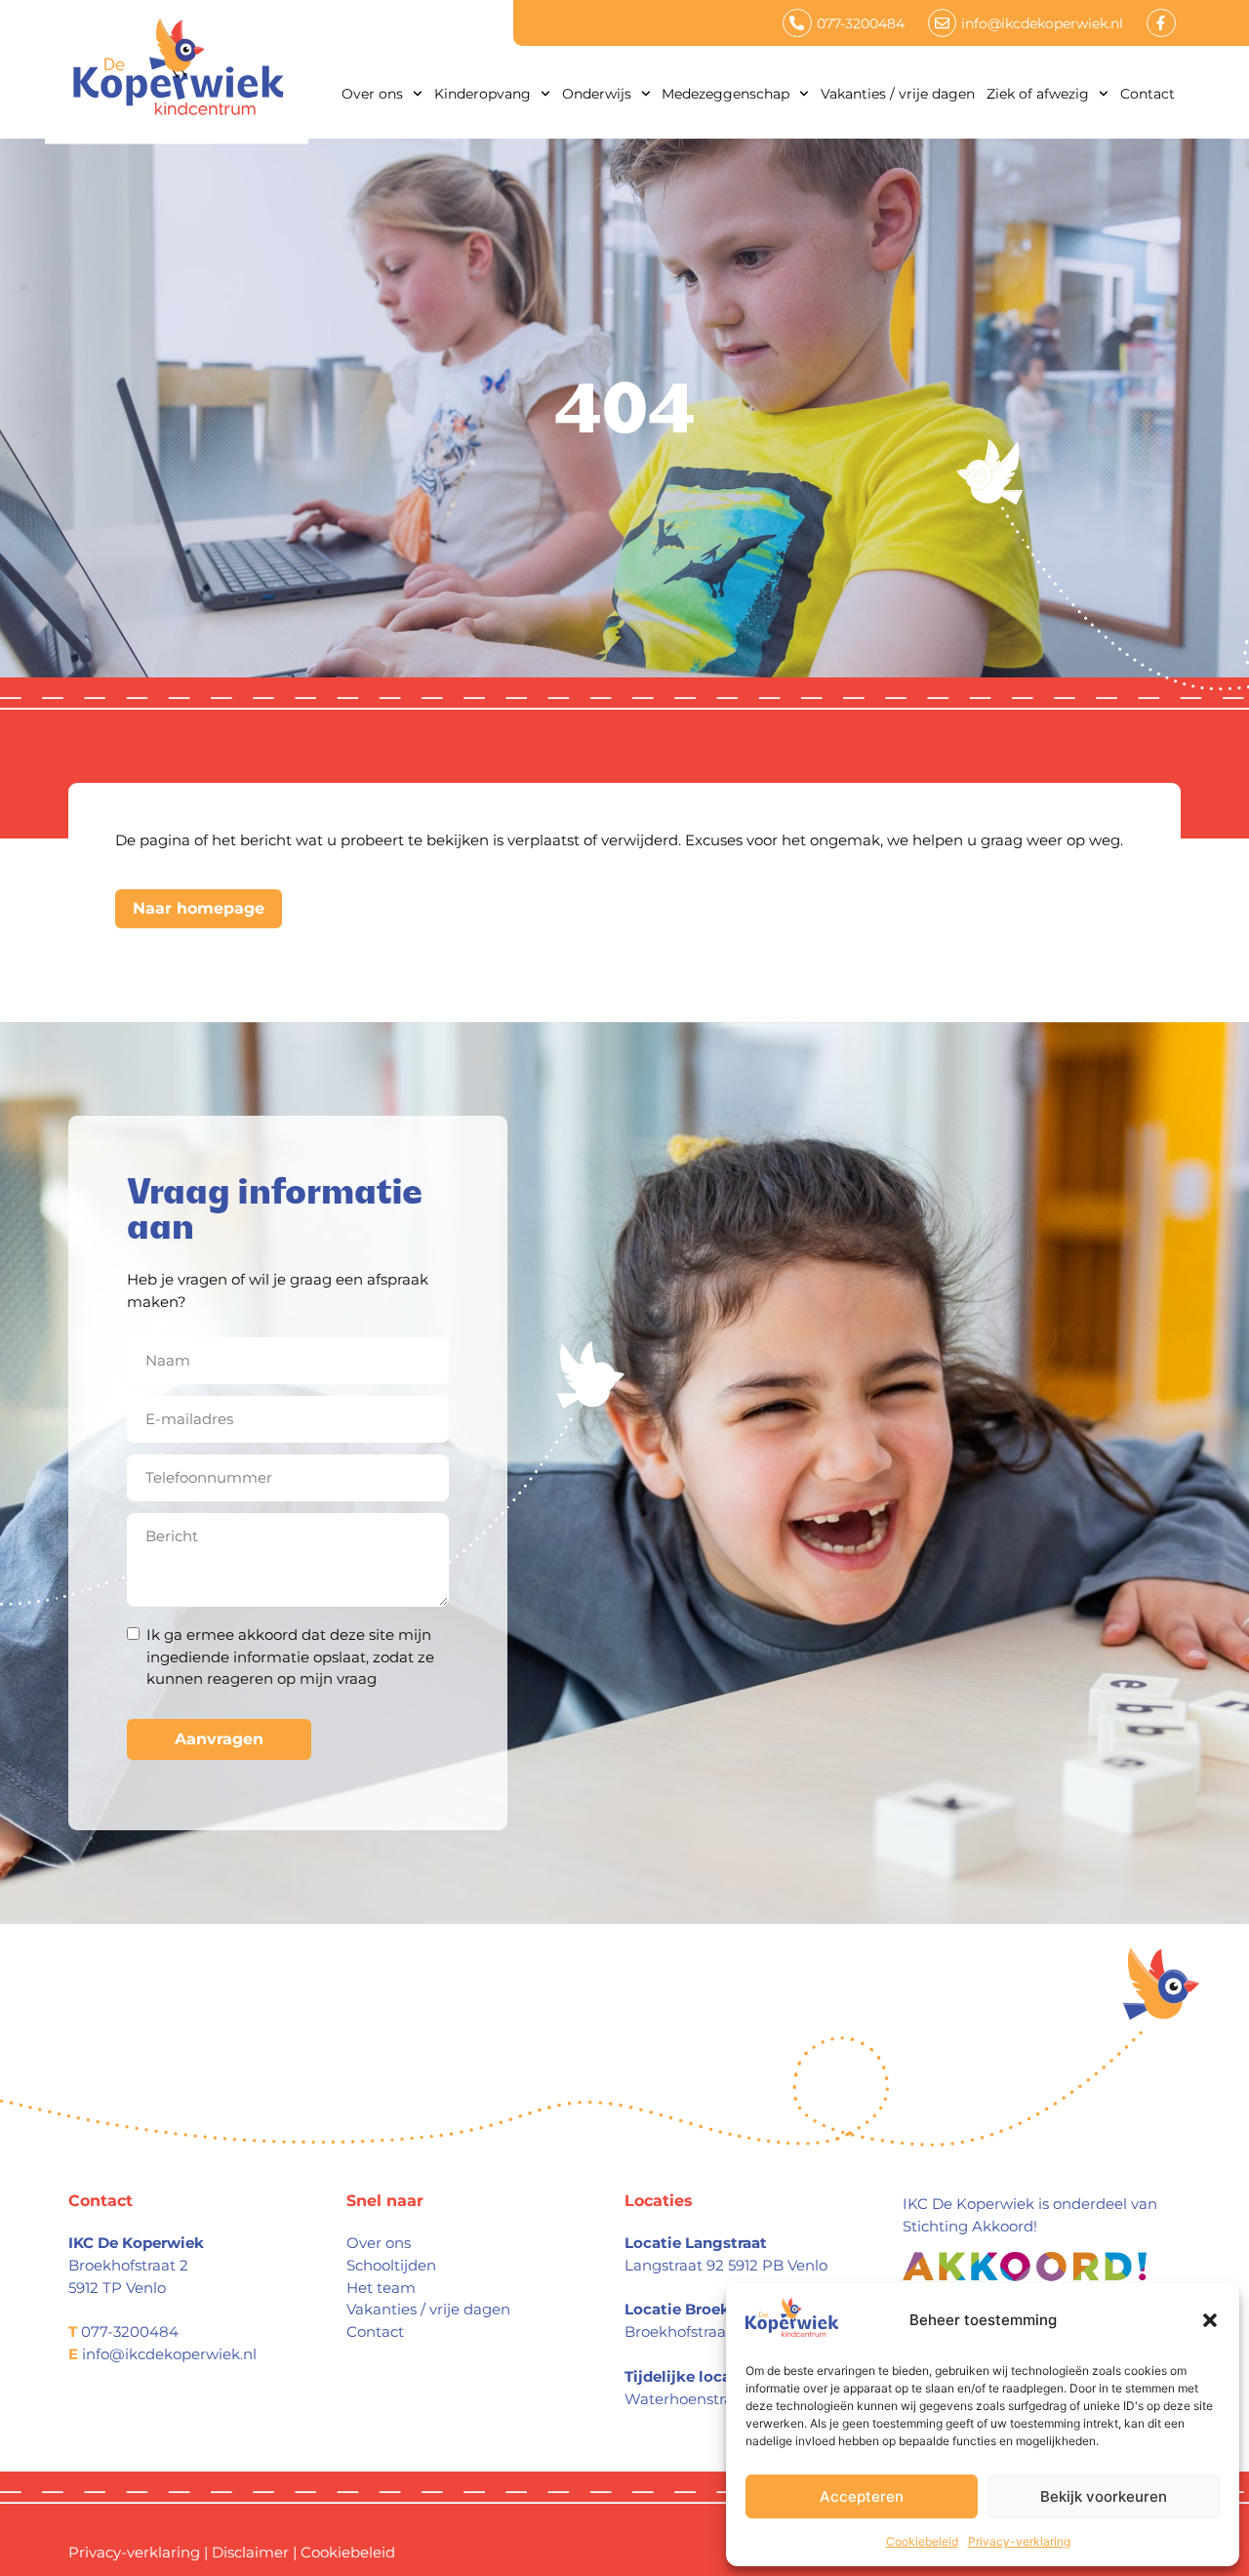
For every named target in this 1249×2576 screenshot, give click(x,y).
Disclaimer (250, 2552)
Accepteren (862, 2496)
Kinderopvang (483, 94)
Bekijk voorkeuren (1104, 2496)
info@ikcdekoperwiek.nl (169, 2354)
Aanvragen (219, 1739)
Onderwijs (597, 94)
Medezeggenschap (725, 94)
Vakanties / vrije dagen (898, 94)
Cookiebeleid (922, 2541)
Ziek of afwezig (1038, 94)
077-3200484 (130, 2331)
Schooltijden (391, 2265)
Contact (1148, 94)
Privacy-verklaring (1019, 2541)
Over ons (372, 94)
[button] (1210, 2320)
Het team (381, 2288)
